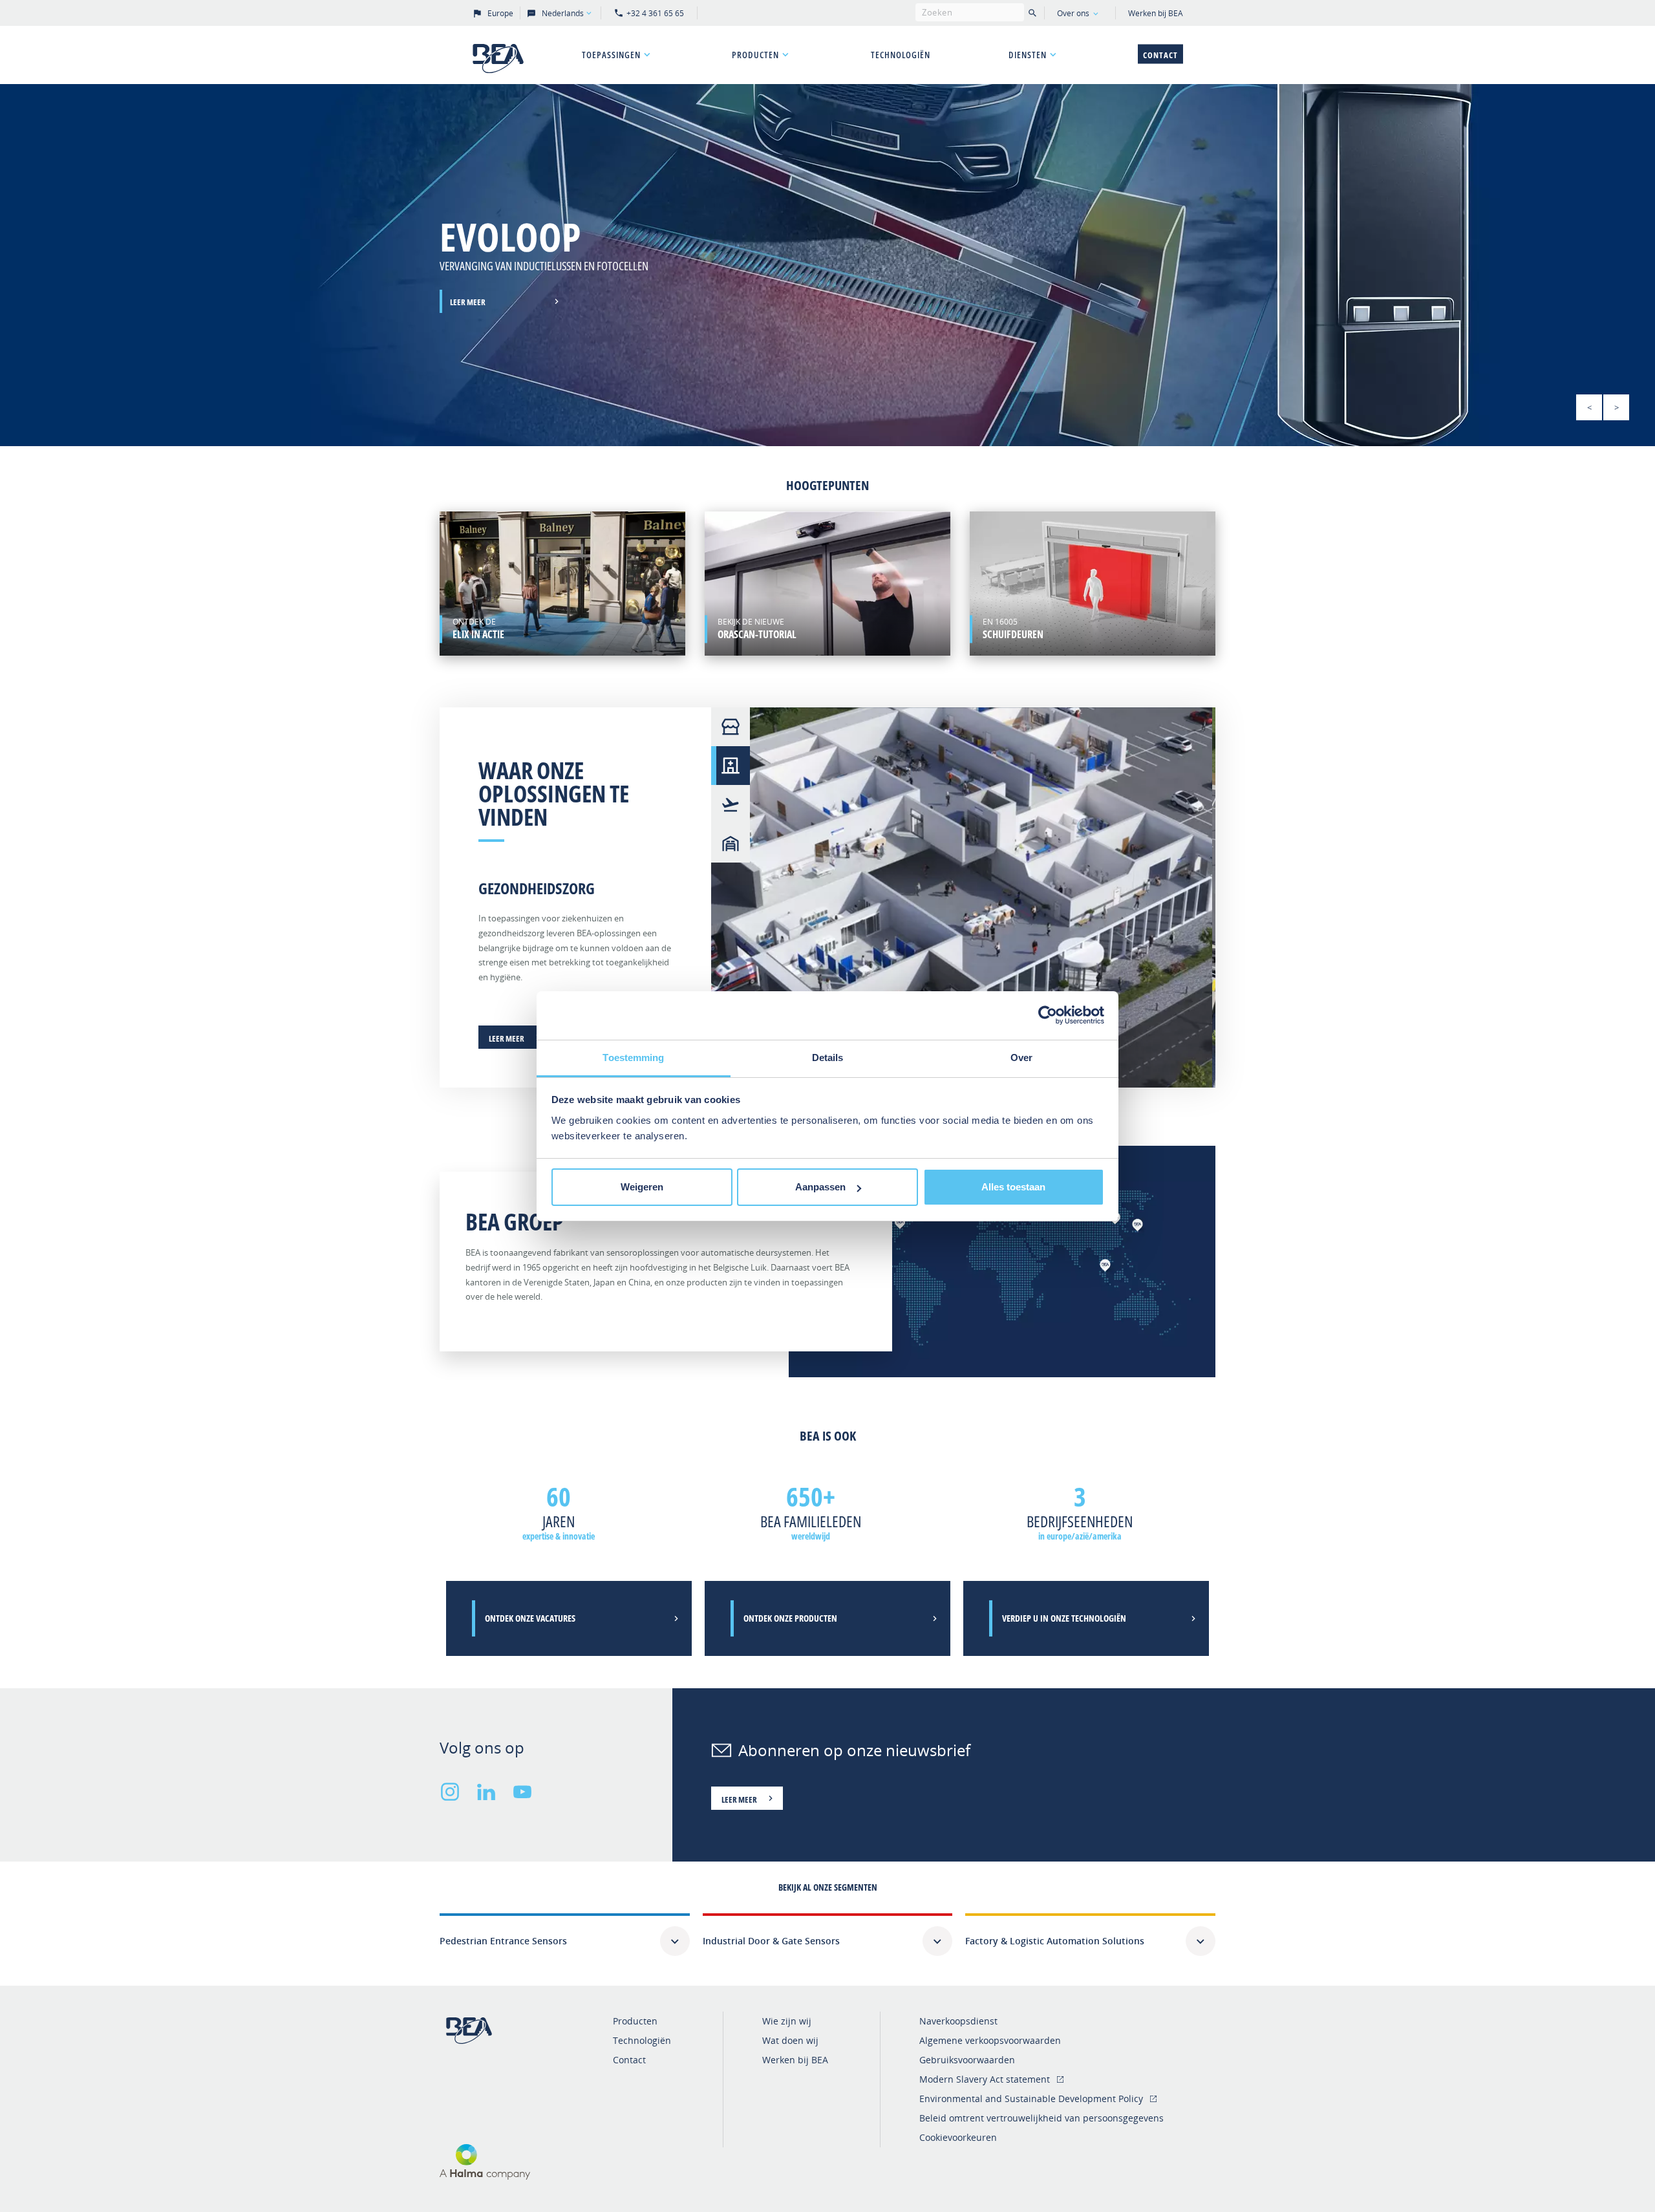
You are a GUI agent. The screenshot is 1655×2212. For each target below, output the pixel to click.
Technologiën (901, 55)
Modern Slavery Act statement (985, 2079)
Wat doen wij (790, 2040)
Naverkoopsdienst (958, 2021)
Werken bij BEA (1156, 13)
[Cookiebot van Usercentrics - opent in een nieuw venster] (1048, 1015)
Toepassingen (611, 55)
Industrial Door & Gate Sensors (771, 1941)
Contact (1160, 55)
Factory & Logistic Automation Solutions (1055, 1941)
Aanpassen (820, 1187)
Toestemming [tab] (633, 1058)
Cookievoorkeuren (958, 2137)
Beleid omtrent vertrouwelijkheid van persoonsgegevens (1041, 2118)
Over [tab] (1021, 1058)
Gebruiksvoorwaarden (967, 2060)
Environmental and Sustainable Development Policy (1031, 2099)
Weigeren (642, 1187)
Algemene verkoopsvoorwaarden (990, 2040)
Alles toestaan (1013, 1187)
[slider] (827, 265)
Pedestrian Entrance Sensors (503, 1941)
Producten (755, 55)
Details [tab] (828, 1058)
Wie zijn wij (787, 2021)
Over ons (1073, 13)
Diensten (1028, 55)
